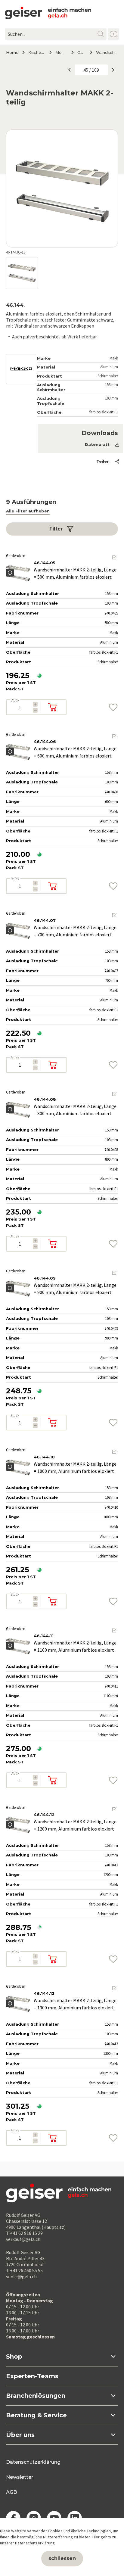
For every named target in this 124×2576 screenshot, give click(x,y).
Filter (56, 529)
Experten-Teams (32, 2376)
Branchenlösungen (36, 2396)
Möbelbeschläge (61, 52)
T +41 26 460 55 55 (24, 2270)
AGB (11, 2492)
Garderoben (81, 52)
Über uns (20, 2435)
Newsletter (20, 2477)
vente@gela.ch (21, 2276)
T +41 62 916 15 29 (24, 2233)
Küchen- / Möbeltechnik (36, 52)
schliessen (62, 2558)
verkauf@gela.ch (23, 2239)
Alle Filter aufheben (28, 511)
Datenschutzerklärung (33, 2462)
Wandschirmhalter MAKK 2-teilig (107, 52)
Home (12, 52)
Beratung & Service (36, 2415)
